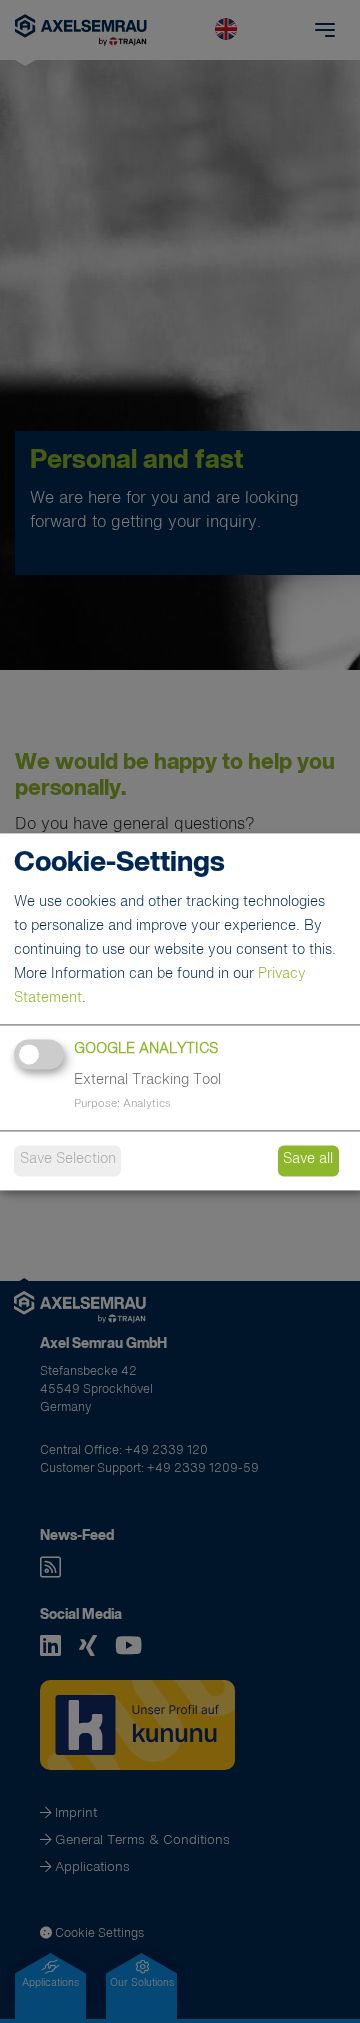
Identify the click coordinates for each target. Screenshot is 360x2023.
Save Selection (68, 1160)
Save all (308, 1160)
